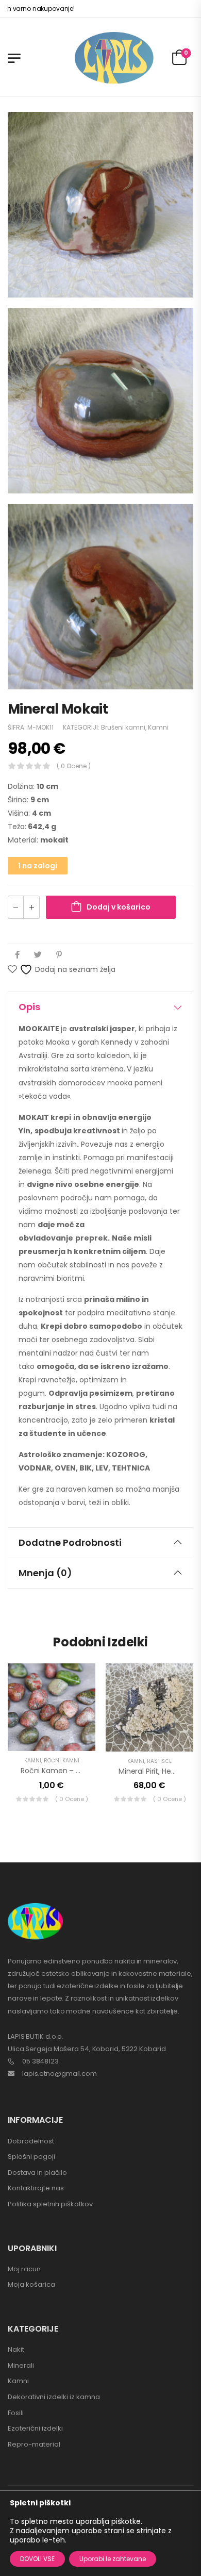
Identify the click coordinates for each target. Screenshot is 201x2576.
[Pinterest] (59, 955)
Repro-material (34, 2444)
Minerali (21, 2365)
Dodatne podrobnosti (70, 1542)
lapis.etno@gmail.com (60, 2074)
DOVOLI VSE (37, 2559)
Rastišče (159, 1761)
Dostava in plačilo (37, 2173)
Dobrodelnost (31, 2141)
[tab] (100, 1007)
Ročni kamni (62, 1761)
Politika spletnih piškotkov (50, 2204)
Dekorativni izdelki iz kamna (54, 2397)
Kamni (158, 727)
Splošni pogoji (31, 2157)
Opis (29, 1007)
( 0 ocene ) (74, 766)
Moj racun (24, 2269)
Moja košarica (31, 2284)
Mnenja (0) (45, 1573)
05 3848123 (40, 2061)
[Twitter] (38, 955)
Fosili (16, 2413)
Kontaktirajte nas (36, 2188)
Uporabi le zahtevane (113, 2559)
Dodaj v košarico (119, 907)
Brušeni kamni (123, 727)
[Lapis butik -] (114, 58)
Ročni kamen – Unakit (59, 1771)
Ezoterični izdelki (35, 2428)
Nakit (16, 2349)
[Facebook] (17, 955)
